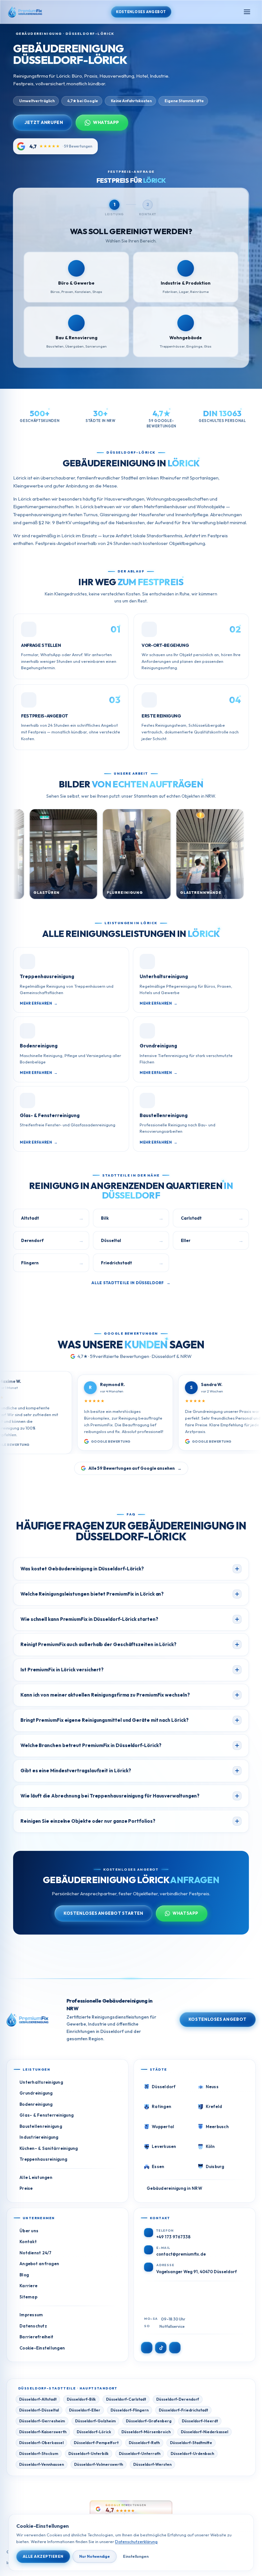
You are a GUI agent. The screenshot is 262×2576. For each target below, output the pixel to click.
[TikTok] (161, 2348)
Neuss (212, 2087)
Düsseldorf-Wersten (152, 2464)
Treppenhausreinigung (43, 2159)
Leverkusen (164, 2146)
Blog (24, 2275)
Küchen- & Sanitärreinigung (49, 2148)
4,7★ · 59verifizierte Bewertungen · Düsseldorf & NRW (135, 1356)
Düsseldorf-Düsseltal (39, 2410)
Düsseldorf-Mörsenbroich (146, 2432)
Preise (26, 2188)
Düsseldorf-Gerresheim (42, 2421)
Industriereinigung (39, 2137)
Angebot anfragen (39, 2264)
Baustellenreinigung (41, 2126)
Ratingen (162, 2106)
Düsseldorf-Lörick (94, 2432)
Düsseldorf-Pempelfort (96, 2443)
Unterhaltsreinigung (41, 2082)
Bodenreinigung (36, 2104)
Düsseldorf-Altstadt (38, 2399)
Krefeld (214, 2106)
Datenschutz (33, 2326)
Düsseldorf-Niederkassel (204, 2432)
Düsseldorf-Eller (85, 2410)
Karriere (28, 2286)
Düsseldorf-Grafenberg (149, 2421)
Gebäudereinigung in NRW (174, 2188)
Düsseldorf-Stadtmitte (191, 2443)
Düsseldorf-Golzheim (95, 2421)
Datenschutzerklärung (136, 2541)
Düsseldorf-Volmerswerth (99, 2464)
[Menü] (247, 12)
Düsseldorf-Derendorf (178, 2399)
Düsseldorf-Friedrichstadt (183, 2410)
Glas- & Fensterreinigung (46, 2115)
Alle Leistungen (36, 2177)
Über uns (29, 2231)
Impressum (31, 2315)
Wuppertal (163, 2127)
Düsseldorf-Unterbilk (89, 2453)
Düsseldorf (164, 2087)
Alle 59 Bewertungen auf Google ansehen (135, 1468)
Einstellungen (136, 2556)
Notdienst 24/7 (36, 2253)
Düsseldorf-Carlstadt (126, 2399)
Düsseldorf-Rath (144, 2443)
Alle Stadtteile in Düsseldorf (131, 1283)
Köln (210, 2146)
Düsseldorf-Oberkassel (41, 2443)
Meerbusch (217, 2127)
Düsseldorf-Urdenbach (192, 2453)
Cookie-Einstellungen (42, 2348)
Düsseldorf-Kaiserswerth (43, 2432)
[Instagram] (147, 2348)
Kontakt (28, 2242)
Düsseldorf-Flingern (130, 2410)
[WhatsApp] (175, 2348)
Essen (158, 2166)
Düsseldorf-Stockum (39, 2453)
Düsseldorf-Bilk (81, 2399)
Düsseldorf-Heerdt (200, 2421)
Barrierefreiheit (36, 2337)
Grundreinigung (36, 2093)
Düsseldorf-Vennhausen (42, 2464)
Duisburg (215, 2166)
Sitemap (28, 2297)
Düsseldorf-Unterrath (140, 2453)
